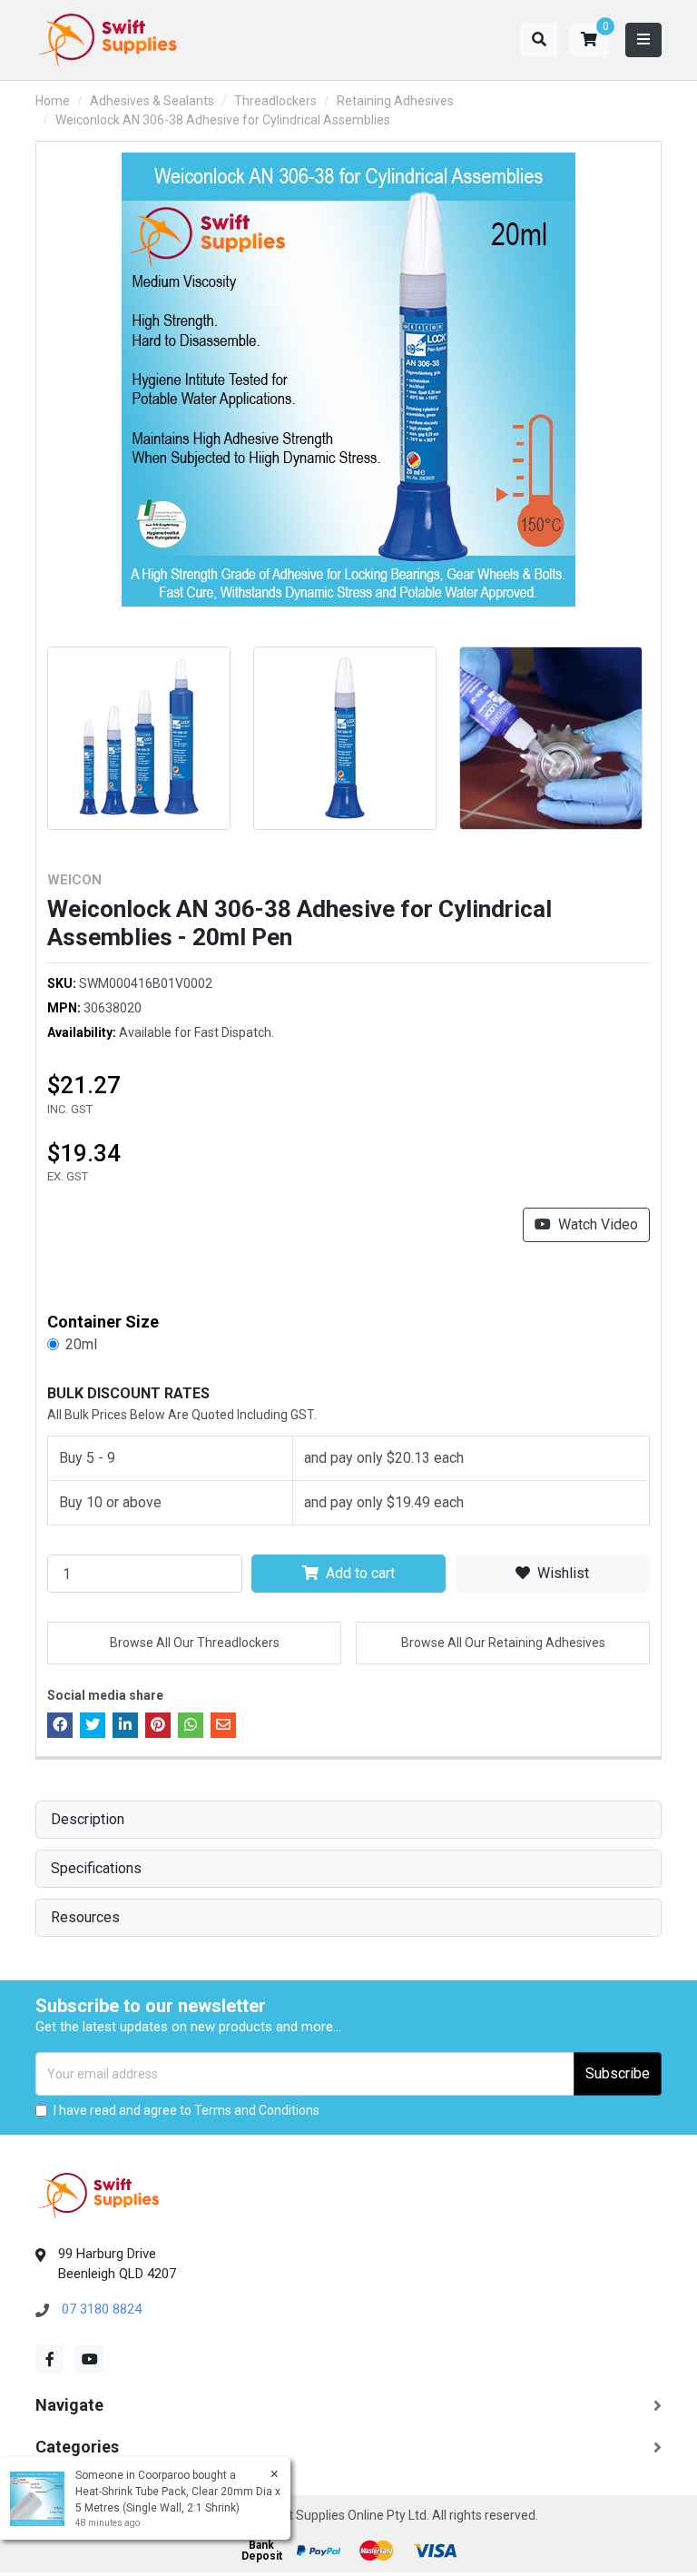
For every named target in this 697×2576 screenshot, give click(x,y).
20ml (81, 1344)
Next (671, 731)
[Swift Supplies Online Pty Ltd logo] (108, 40)
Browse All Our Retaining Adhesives (503, 1643)
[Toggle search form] (539, 40)
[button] (589, 40)
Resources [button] (85, 1917)
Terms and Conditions (257, 2110)
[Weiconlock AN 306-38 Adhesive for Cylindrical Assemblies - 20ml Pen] (348, 380)
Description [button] (88, 1819)
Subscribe (618, 2073)
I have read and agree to (187, 2110)
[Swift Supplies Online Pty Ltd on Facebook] (50, 2359)
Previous (26, 731)
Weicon (74, 880)
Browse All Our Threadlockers (195, 1643)
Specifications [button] (96, 1868)
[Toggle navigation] (643, 40)
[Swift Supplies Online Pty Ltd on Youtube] (90, 2359)
